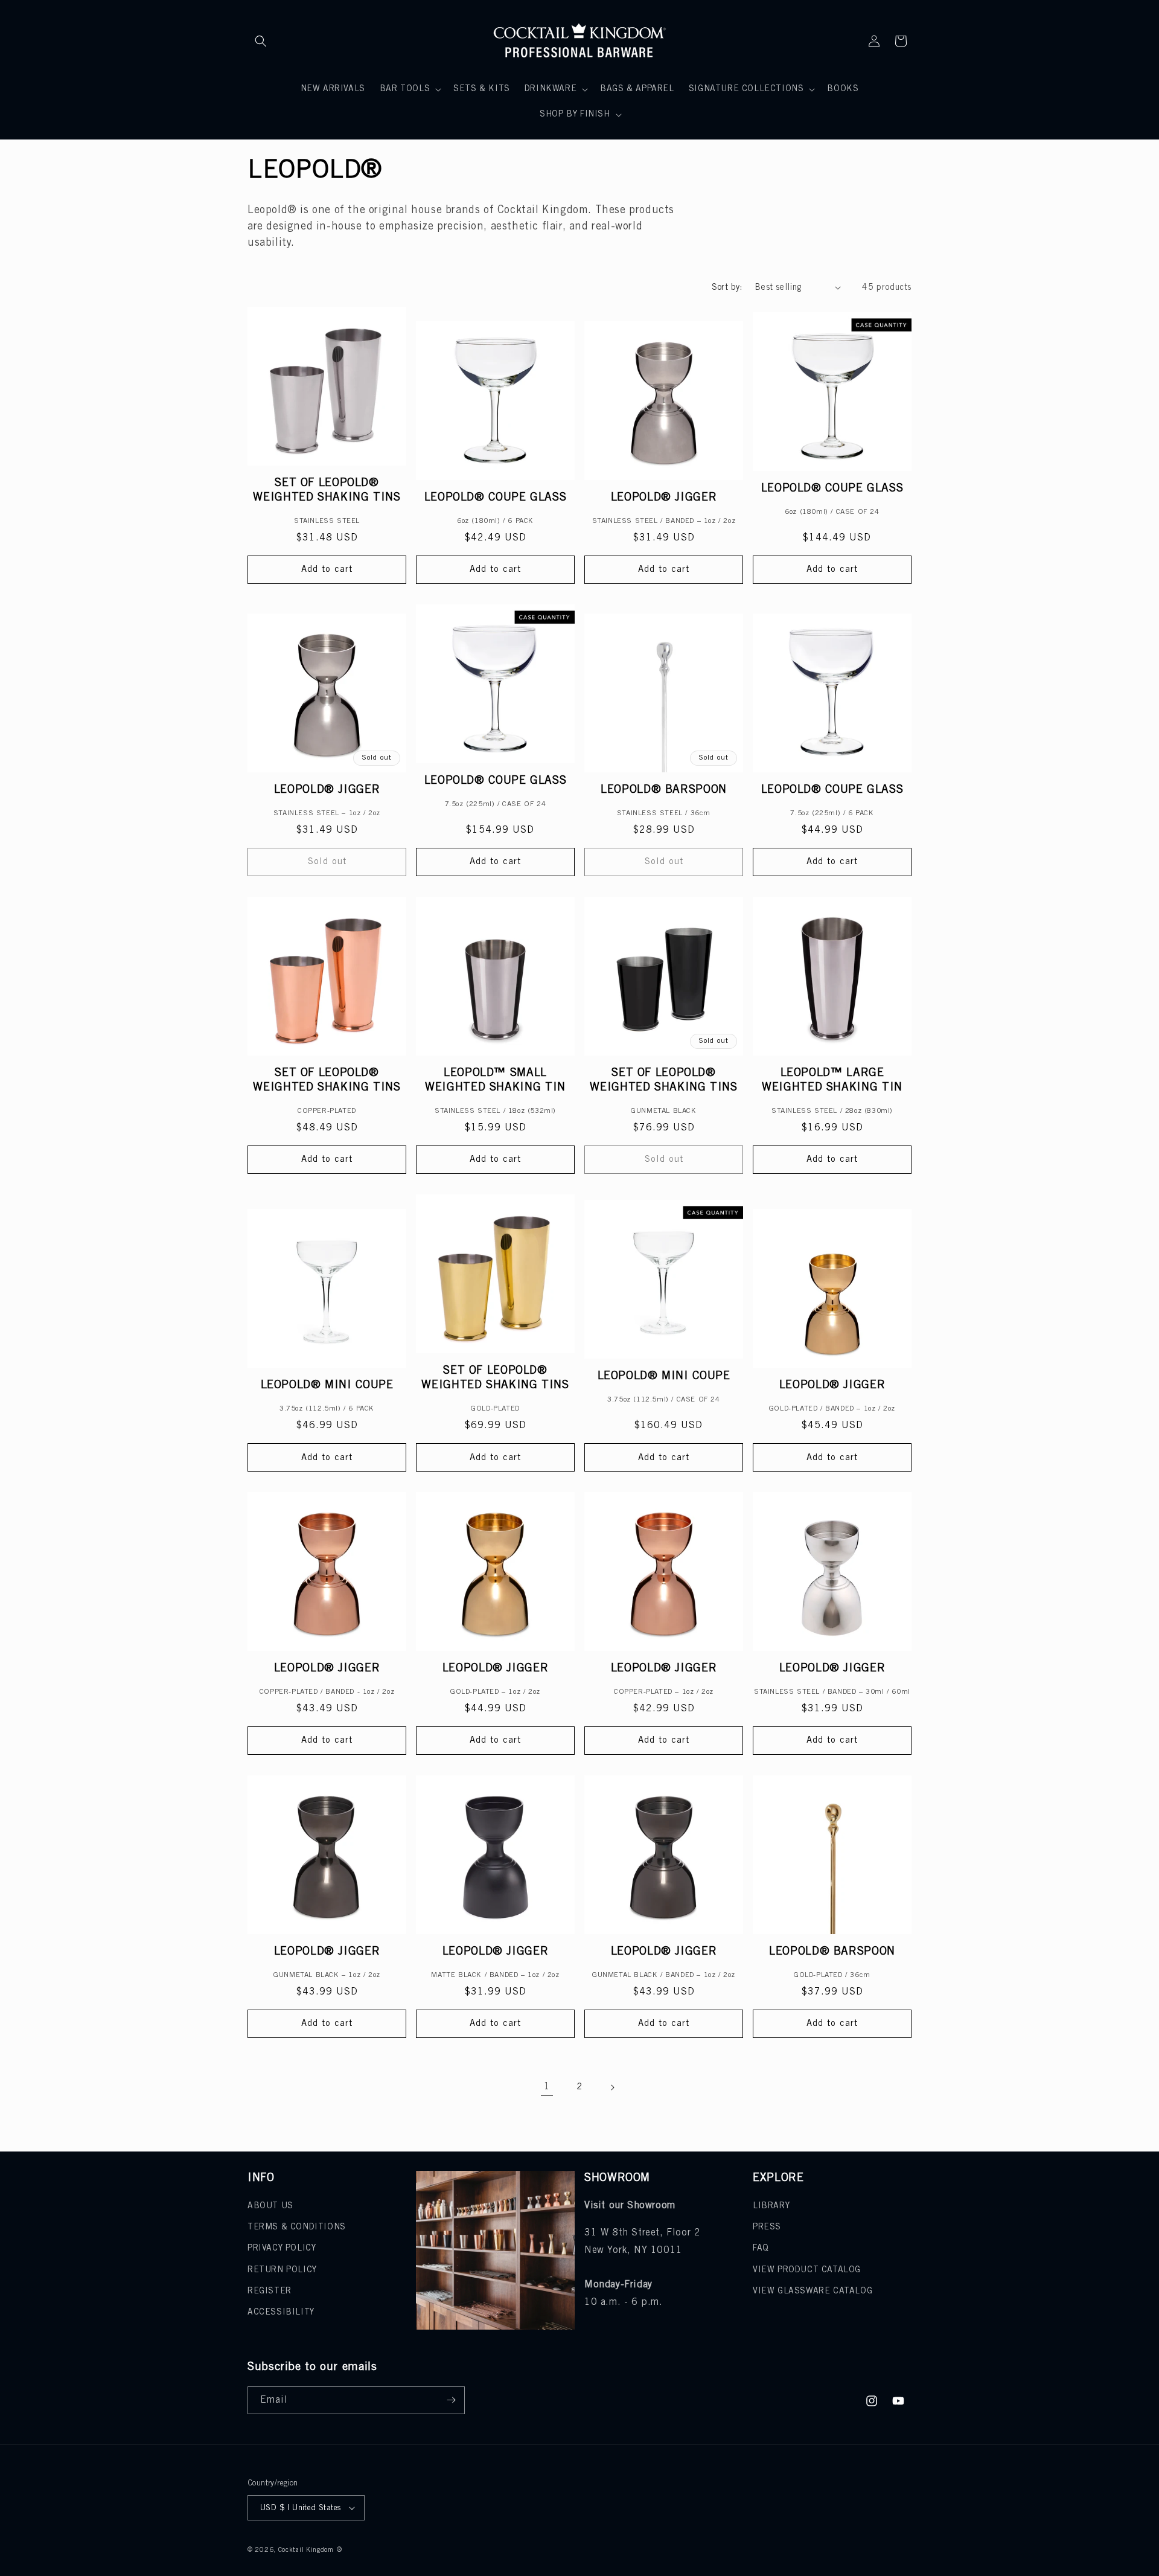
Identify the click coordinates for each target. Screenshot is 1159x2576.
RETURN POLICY (282, 2270)
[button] (261, 41)
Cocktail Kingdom (306, 2550)
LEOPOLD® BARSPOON (664, 790)
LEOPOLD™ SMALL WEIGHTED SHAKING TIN (495, 1080)
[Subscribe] (451, 2400)
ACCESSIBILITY (281, 2312)
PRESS (767, 2227)
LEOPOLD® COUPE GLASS (496, 498)
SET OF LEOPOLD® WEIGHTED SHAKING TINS (327, 490)
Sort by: (727, 288)
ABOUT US (270, 2206)
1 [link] (547, 2087)
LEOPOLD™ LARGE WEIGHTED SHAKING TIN (832, 1080)
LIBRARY (771, 2206)
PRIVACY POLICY (282, 2248)
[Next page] (612, 2087)
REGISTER (270, 2291)
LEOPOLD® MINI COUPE (327, 1385)
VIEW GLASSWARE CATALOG (813, 2291)
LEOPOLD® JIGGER (664, 498)
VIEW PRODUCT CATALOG (807, 2270)
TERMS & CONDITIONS (297, 2227)
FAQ (761, 2248)
